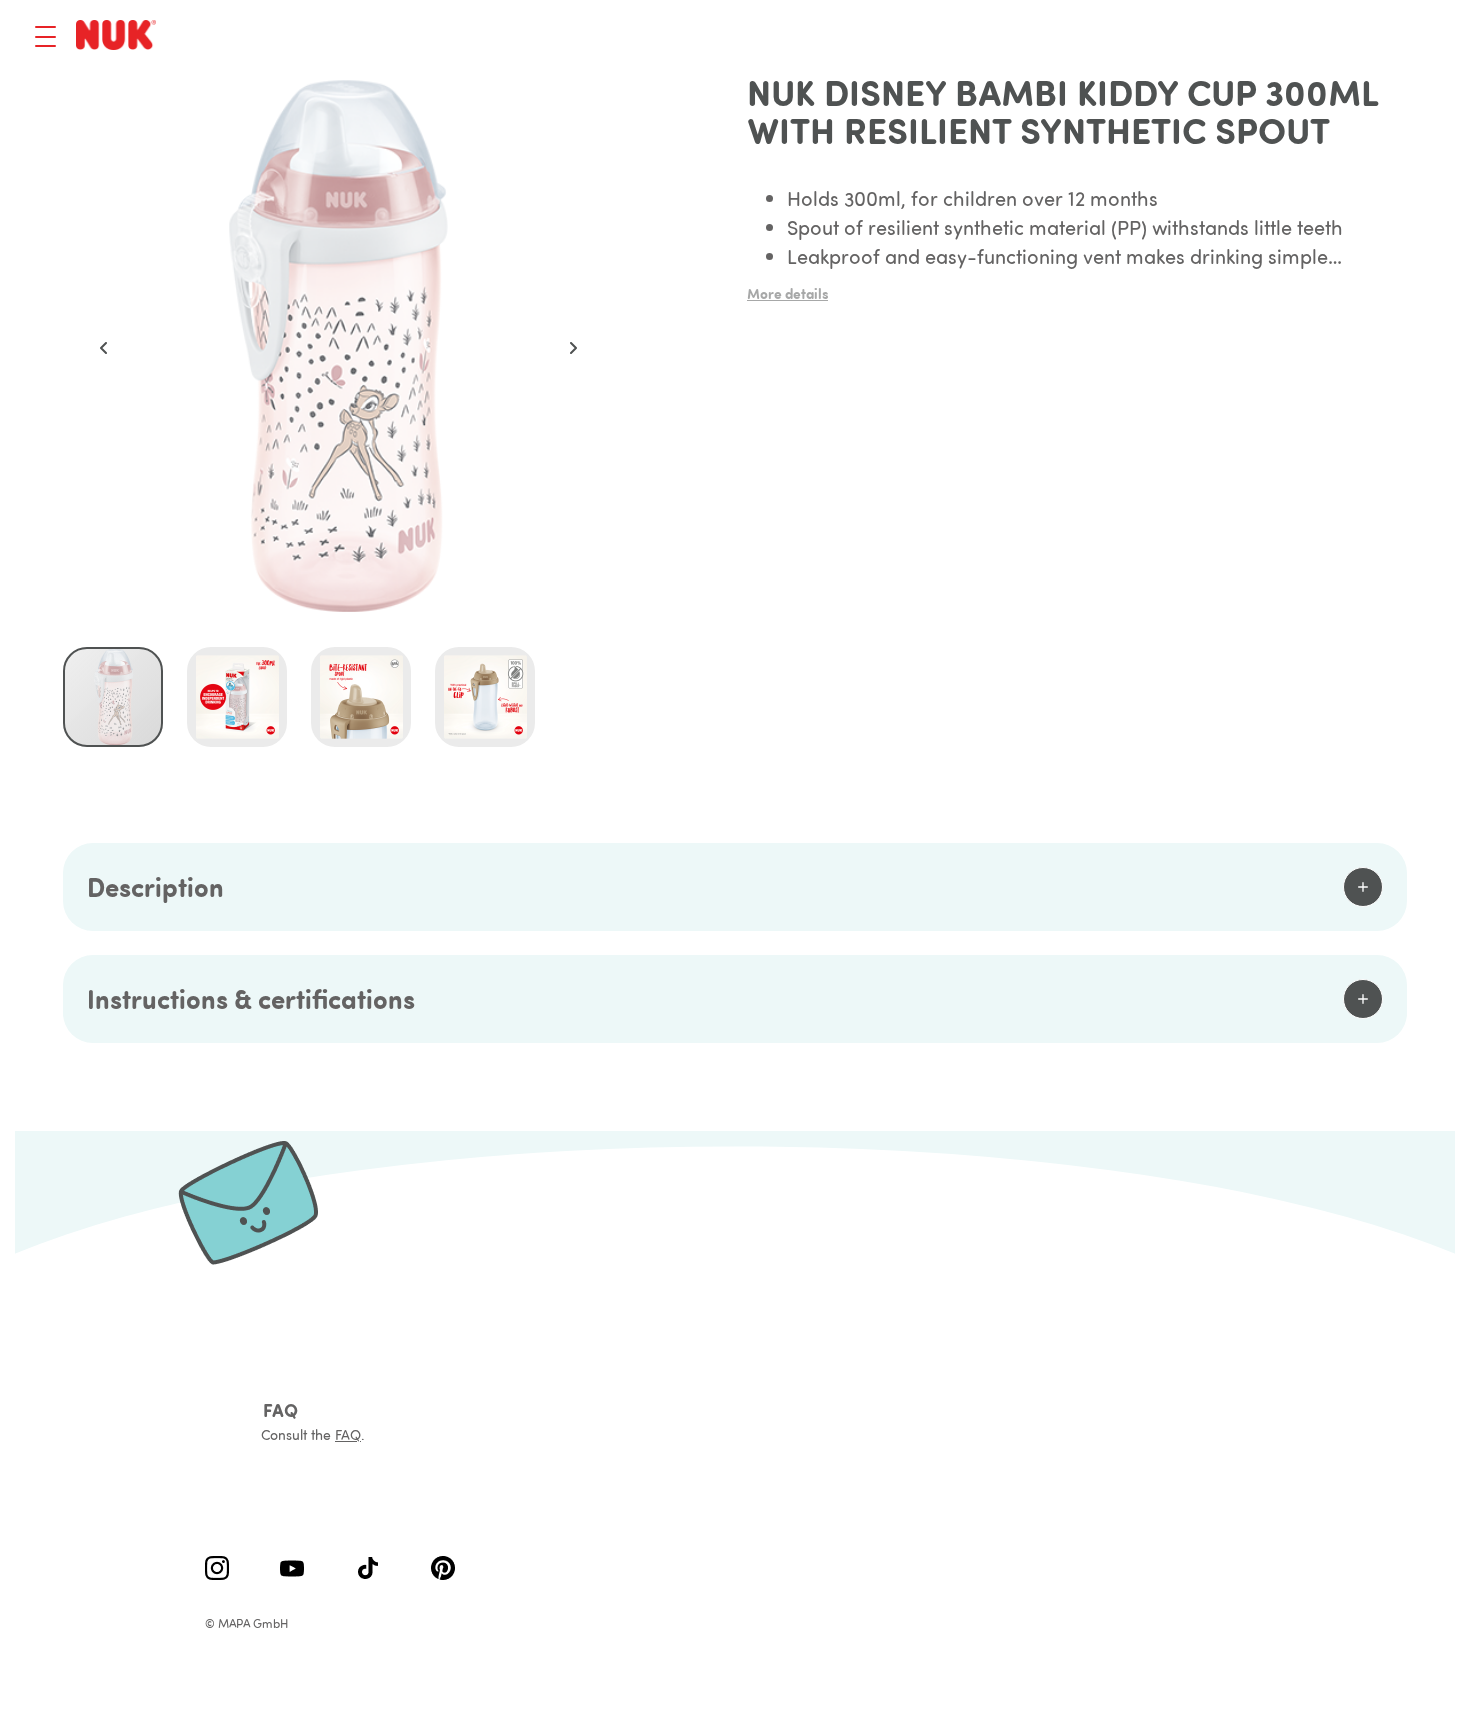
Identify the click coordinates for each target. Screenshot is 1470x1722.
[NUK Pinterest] (443, 1570)
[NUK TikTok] (368, 1570)
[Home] (119, 36)
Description (155, 886)
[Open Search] (1320, 37)
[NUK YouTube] (292, 1570)
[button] (103, 348)
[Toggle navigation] (45, 36)
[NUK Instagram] (217, 1570)
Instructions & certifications (251, 998)
